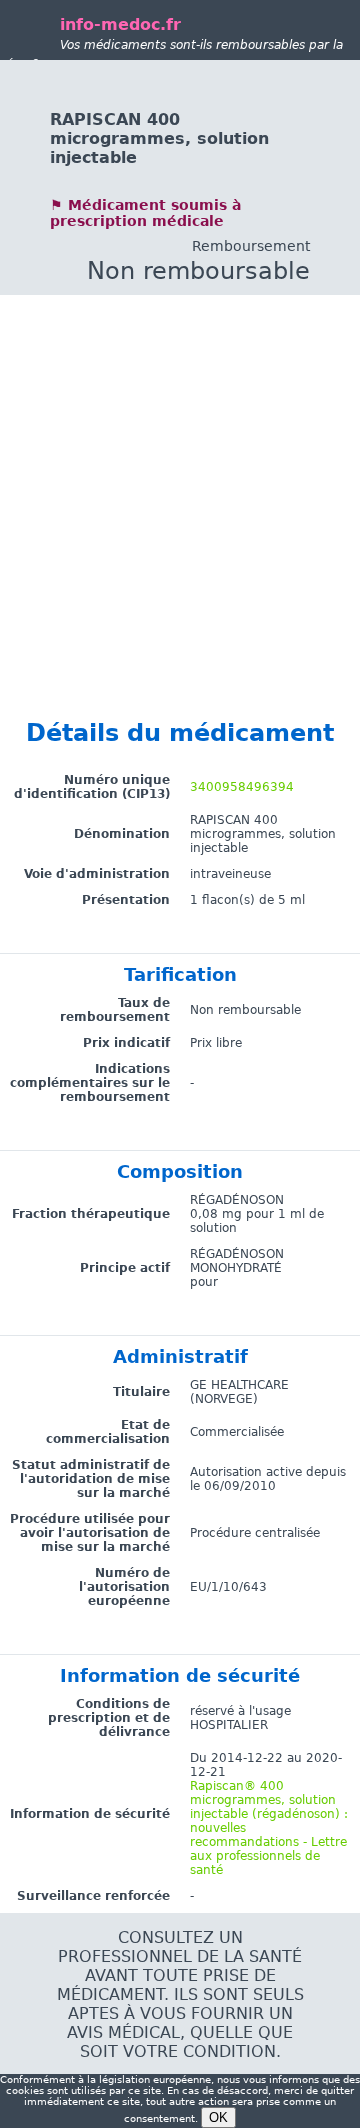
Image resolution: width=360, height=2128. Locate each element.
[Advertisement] (180, 475)
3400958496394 (242, 787)
